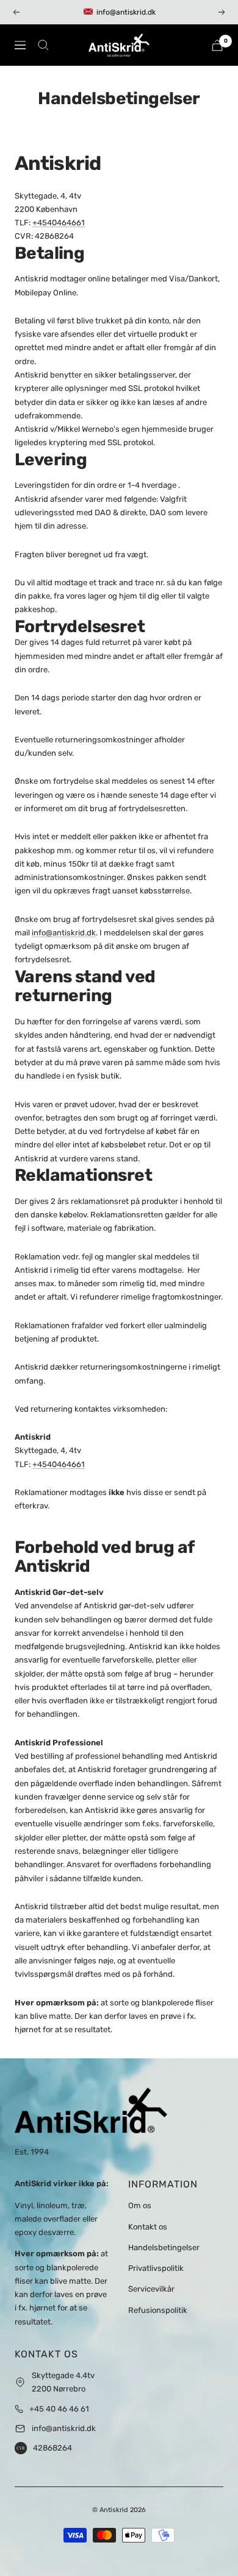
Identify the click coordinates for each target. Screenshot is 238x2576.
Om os (140, 2205)
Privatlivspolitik (156, 2268)
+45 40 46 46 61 (59, 2409)
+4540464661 (59, 223)
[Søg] (43, 45)
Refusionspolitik (158, 2310)
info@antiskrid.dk (64, 933)
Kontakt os (148, 2227)
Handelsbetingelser (164, 2247)
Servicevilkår (151, 2289)
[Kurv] (217, 45)
